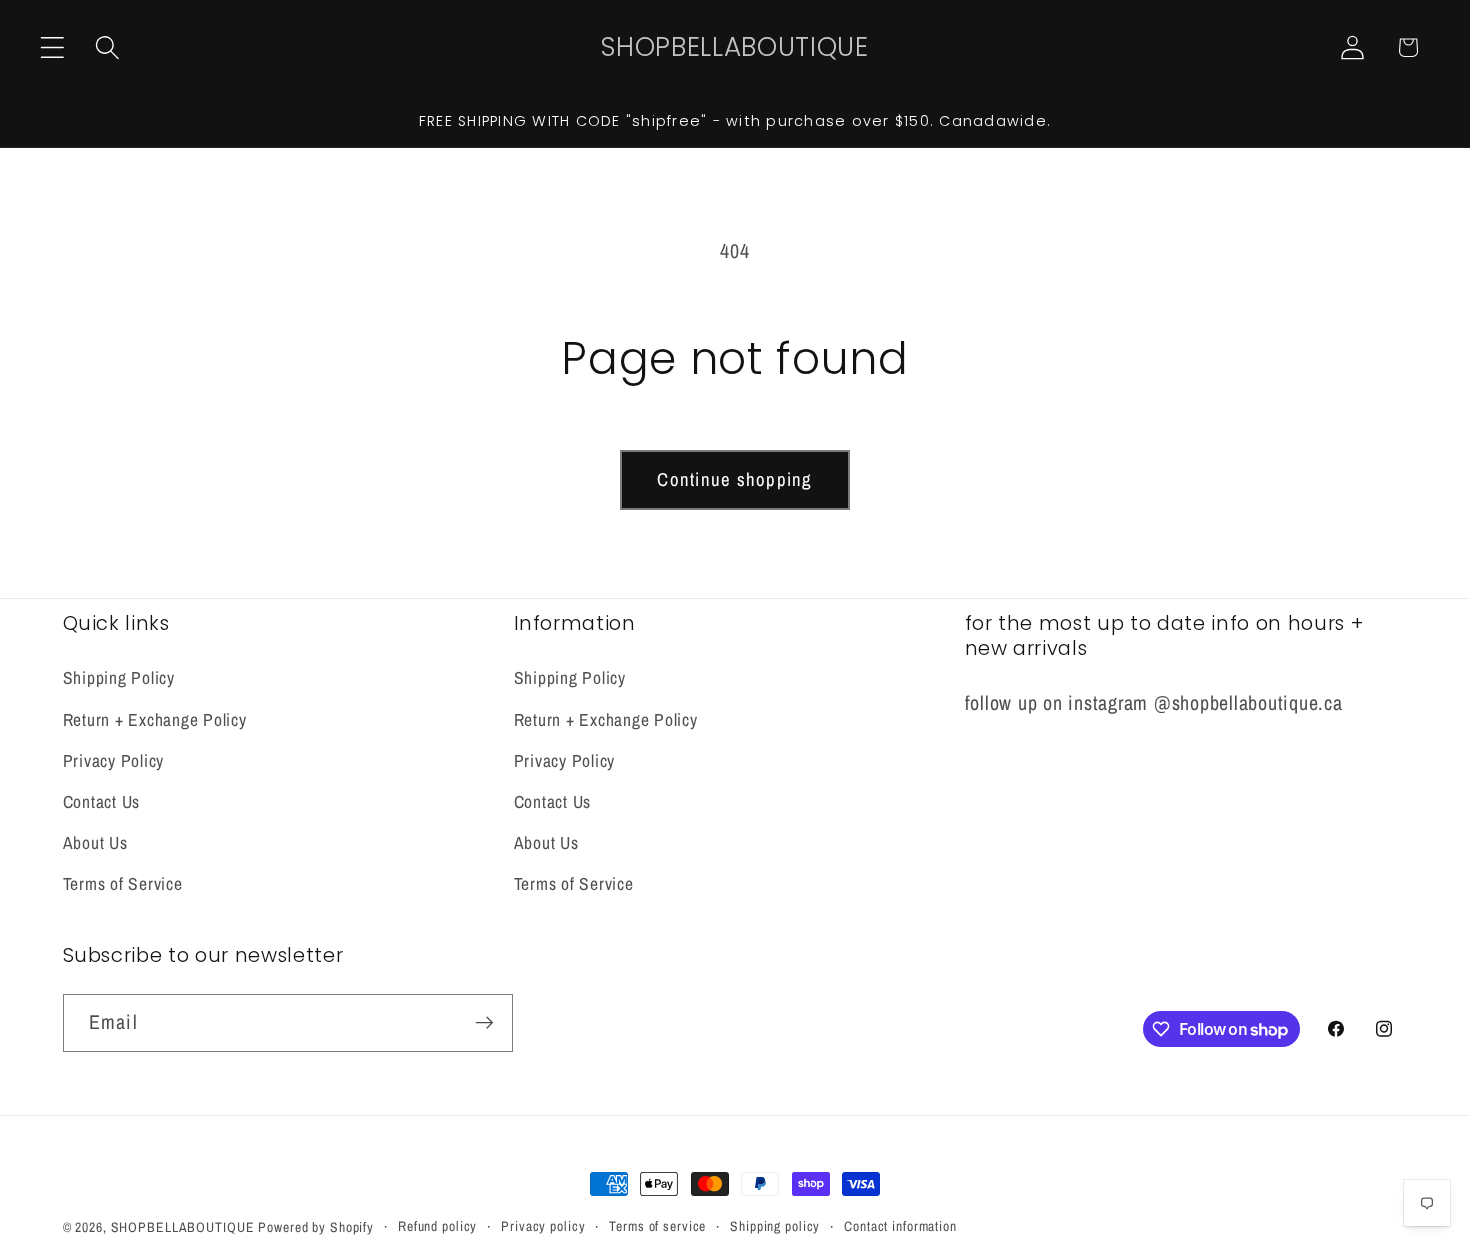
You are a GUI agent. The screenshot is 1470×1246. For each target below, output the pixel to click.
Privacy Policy (114, 760)
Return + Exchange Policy (155, 719)
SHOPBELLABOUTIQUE (183, 1227)
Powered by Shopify (316, 1227)
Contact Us (102, 801)
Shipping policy (775, 1226)
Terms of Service (123, 884)
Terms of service (657, 1226)
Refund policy (437, 1226)
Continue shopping (734, 479)
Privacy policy (543, 1226)
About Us (95, 842)
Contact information (900, 1226)
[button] (52, 47)
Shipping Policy (119, 678)
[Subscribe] (484, 1023)
